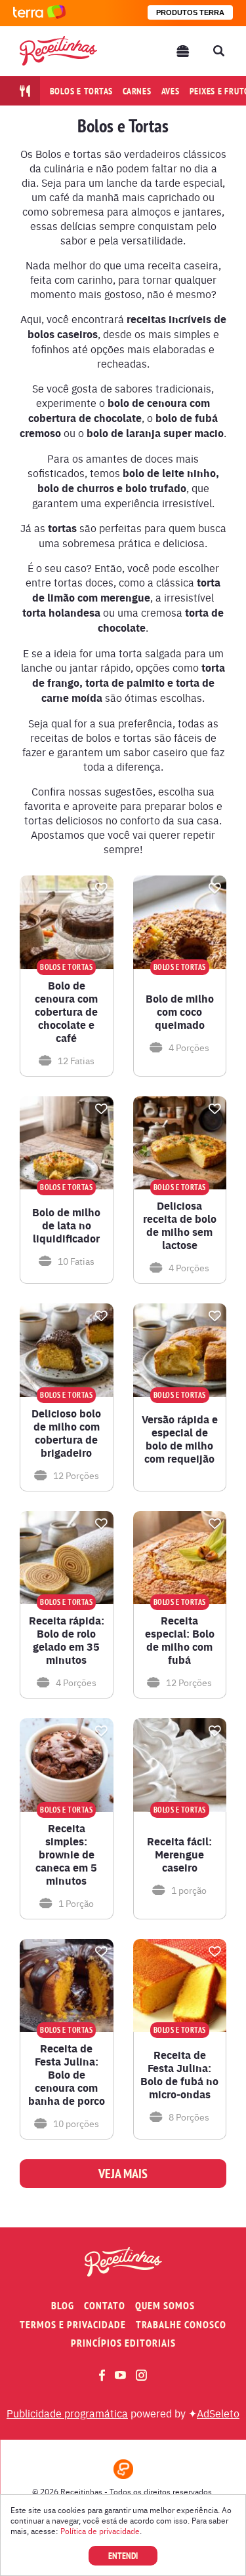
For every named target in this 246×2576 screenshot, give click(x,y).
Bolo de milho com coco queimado (180, 1012)
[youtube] (120, 2375)
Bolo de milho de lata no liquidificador (66, 1225)
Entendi (123, 2556)
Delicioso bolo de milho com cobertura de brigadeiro (66, 1433)
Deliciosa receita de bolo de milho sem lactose (180, 1225)
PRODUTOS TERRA (190, 12)
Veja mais (123, 2174)
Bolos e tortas (82, 91)
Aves (171, 91)
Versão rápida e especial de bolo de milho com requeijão (180, 1439)
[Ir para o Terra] (39, 13)
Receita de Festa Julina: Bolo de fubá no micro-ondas (179, 2075)
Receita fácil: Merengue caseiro (179, 1855)
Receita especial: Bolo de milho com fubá (180, 1640)
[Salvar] (102, 888)
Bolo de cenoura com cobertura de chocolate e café (66, 1012)
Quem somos (165, 2306)
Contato (105, 2306)
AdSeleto (218, 2413)
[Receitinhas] (58, 51)
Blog (63, 2306)
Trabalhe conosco (181, 2325)
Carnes (137, 91)
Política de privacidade (100, 2531)
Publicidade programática (67, 2413)
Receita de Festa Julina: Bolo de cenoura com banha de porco (67, 2075)
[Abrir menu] (183, 51)
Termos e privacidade (73, 2325)
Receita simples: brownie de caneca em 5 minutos (66, 1855)
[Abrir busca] (218, 51)
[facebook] (102, 2375)
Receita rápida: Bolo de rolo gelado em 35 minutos (67, 1640)
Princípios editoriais (123, 2343)
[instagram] (141, 2375)
